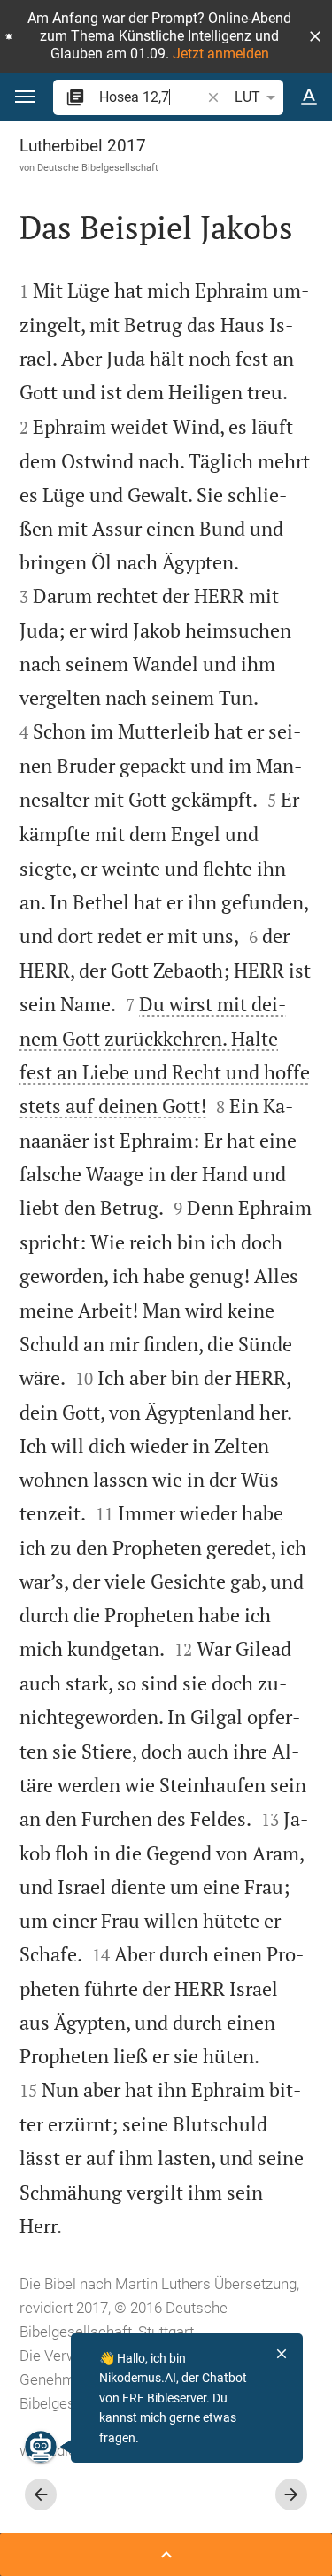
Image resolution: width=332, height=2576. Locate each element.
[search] (151, 97)
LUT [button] (247, 97)
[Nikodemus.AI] (41, 2447)
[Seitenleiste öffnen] (166, 2555)
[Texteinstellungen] (309, 97)
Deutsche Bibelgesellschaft (98, 167)
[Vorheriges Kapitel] (41, 2495)
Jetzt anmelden (221, 54)
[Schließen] (282, 2354)
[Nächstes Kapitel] (291, 2495)
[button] (315, 36)
